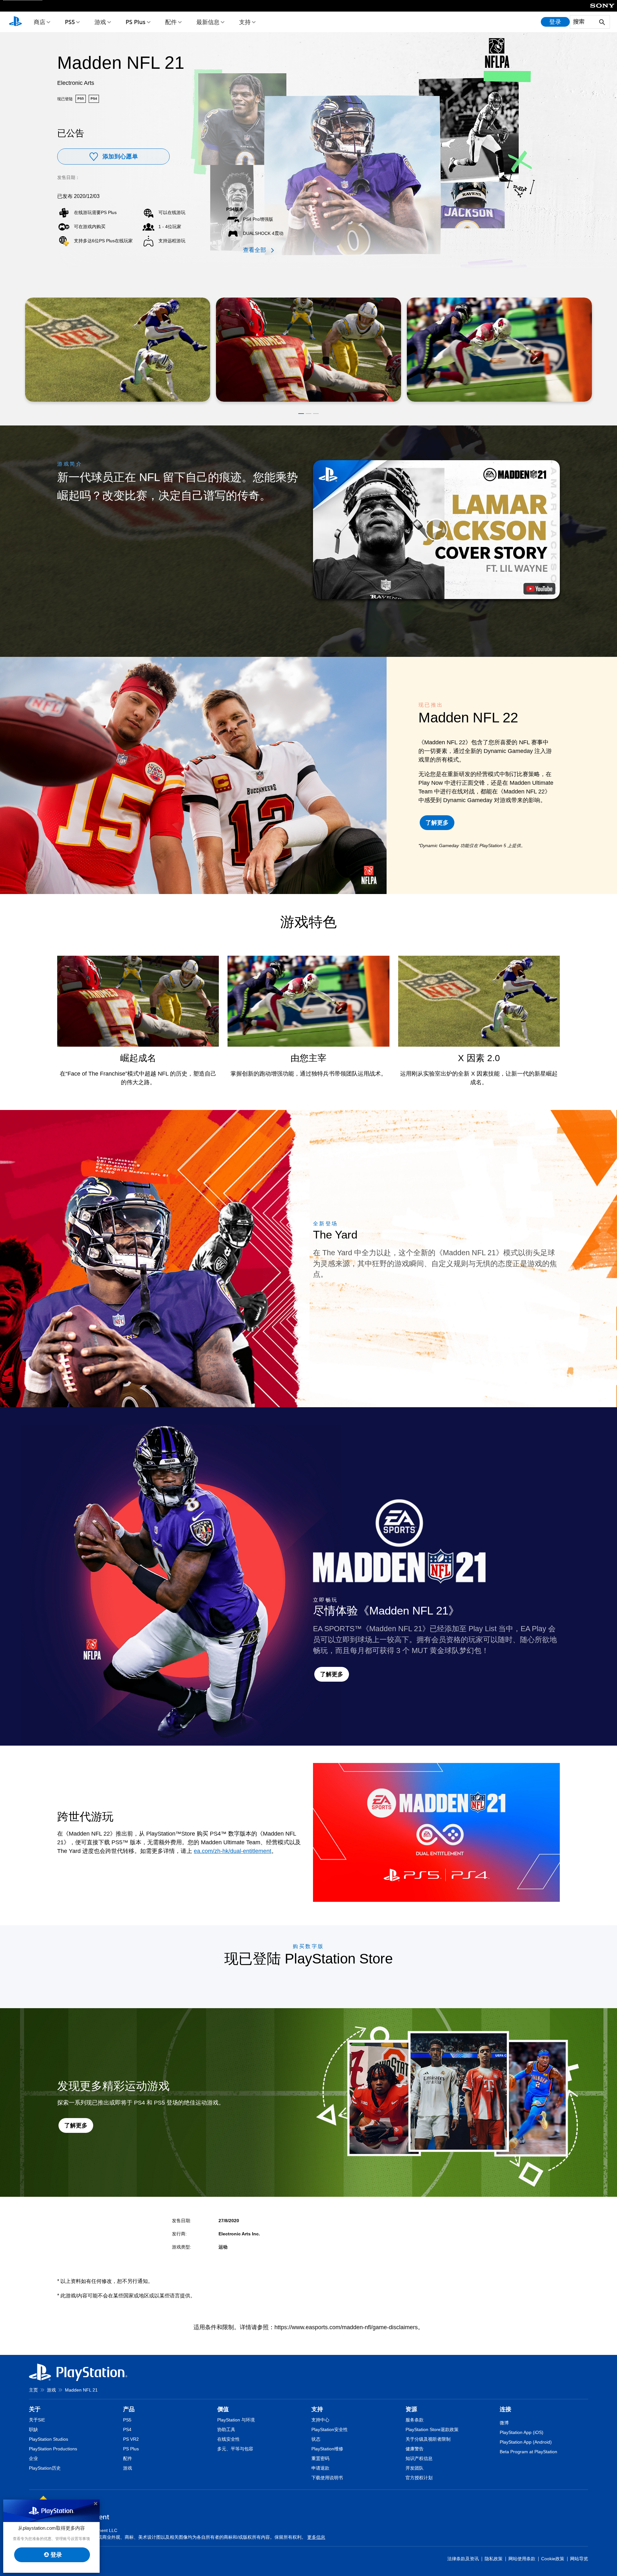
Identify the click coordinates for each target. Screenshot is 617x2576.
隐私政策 (494, 2559)
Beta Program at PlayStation (528, 2452)
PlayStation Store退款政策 (432, 2429)
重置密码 (320, 2458)
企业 (33, 2458)
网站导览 (579, 2559)
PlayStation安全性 (330, 2429)
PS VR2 (131, 2439)
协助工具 (226, 2429)
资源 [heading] (411, 2409)
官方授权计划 (419, 2478)
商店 (40, 22)
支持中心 (320, 2420)
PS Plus (136, 22)
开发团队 (415, 2468)
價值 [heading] (223, 2409)
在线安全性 (228, 2439)
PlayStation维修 (327, 2449)
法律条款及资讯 (463, 2559)
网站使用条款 (522, 2559)
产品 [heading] (129, 2409)
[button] (301, 414)
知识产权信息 (419, 2458)
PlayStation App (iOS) (522, 2432)
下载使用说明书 (327, 2478)
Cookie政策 (553, 2559)
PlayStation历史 (45, 2468)
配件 (171, 22)
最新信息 (208, 22)
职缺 (33, 2429)
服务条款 (415, 2420)
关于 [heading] (35, 2409)
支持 (245, 22)
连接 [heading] (505, 2409)
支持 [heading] (317, 2409)
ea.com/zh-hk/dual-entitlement (232, 1851)
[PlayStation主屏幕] (15, 22)
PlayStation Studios (49, 2439)
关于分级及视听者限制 (428, 2439)
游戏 (100, 22)
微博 (504, 2423)
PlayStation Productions (53, 2449)
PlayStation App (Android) (526, 2442)
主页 (33, 2390)
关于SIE (37, 2420)
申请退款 (320, 2468)
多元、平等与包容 (235, 2449)
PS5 (70, 22)
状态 (316, 2439)
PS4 (127, 2429)
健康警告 (415, 2449)
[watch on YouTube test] (539, 589)
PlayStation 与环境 (236, 2420)
